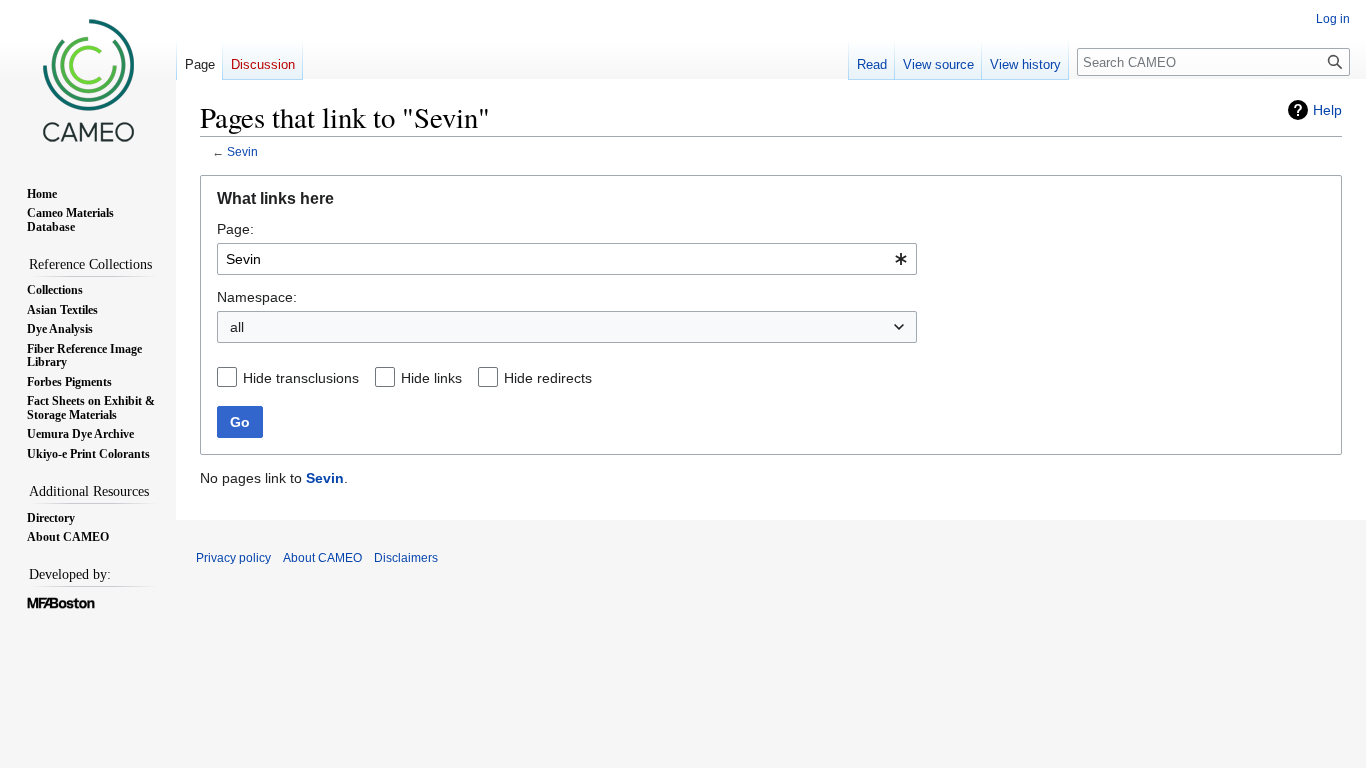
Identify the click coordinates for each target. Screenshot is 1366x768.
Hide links (431, 378)
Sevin (242, 151)
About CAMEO (322, 558)
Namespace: (257, 297)
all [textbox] (237, 327)
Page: (235, 229)
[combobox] (567, 259)
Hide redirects (548, 378)
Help (1327, 110)
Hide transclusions (301, 378)
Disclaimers (406, 558)
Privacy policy (233, 558)
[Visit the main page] (88, 80)
